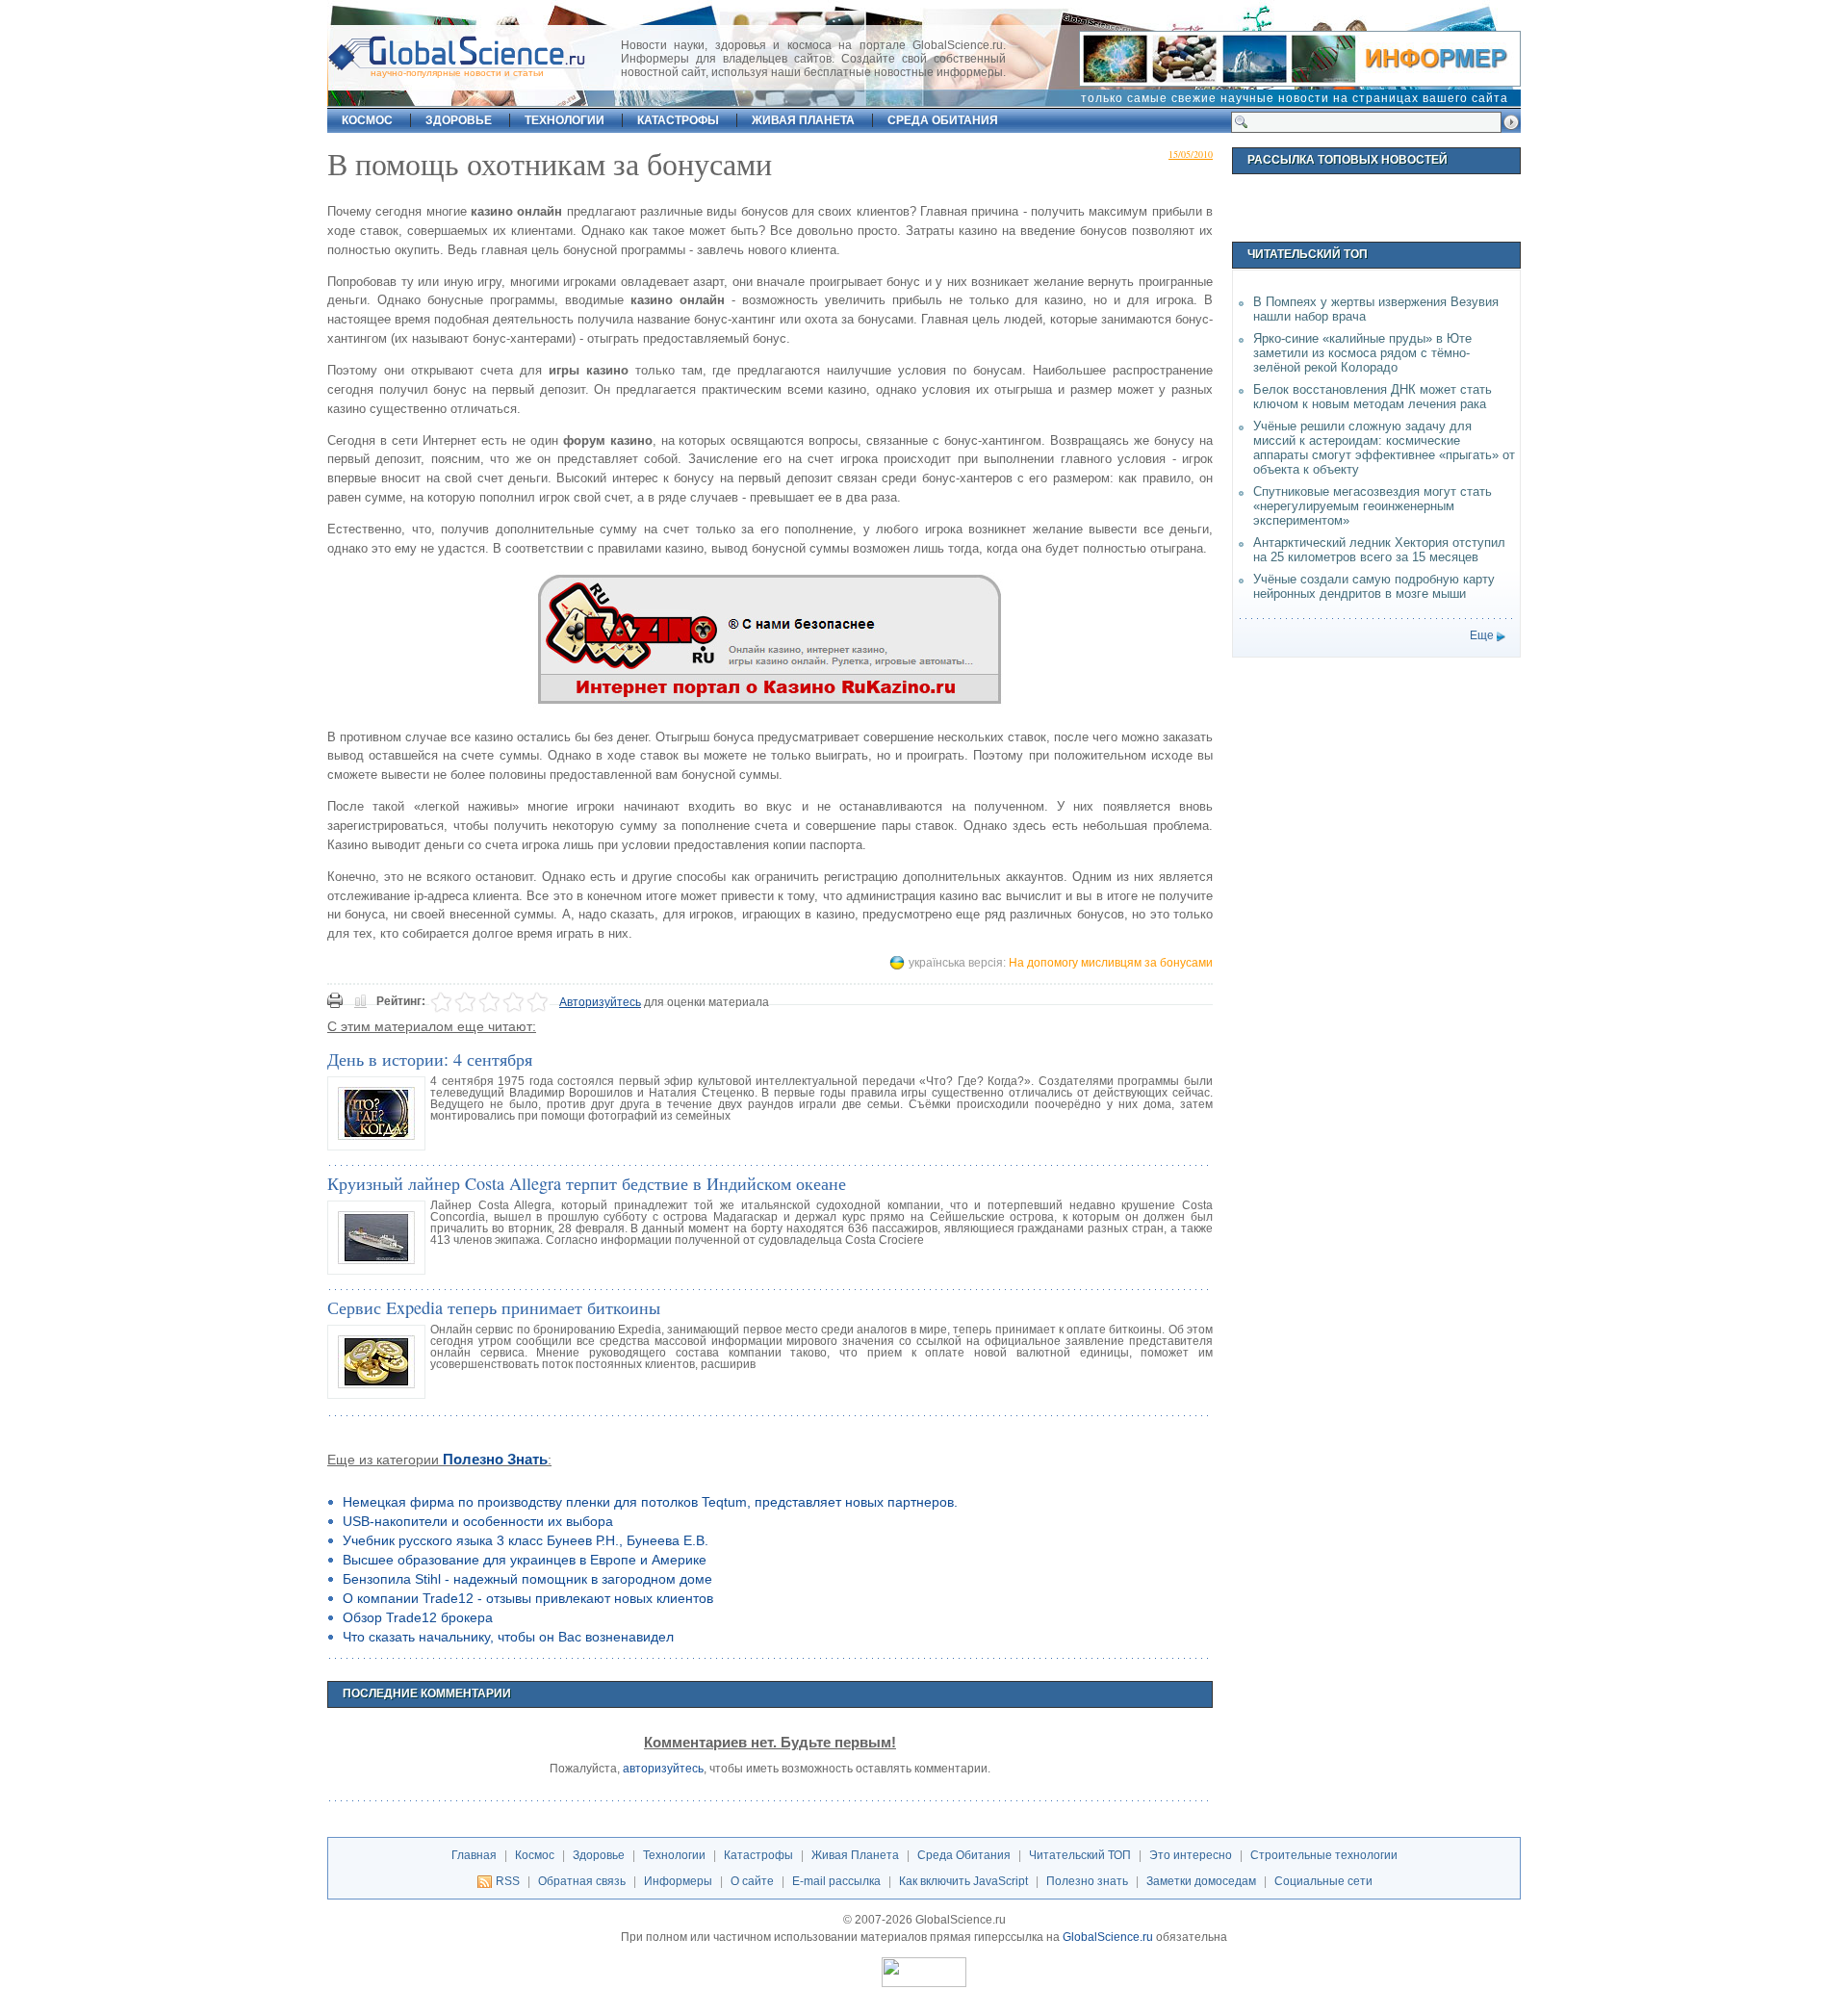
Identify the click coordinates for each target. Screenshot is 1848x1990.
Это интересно (1191, 1855)
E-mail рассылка (836, 1881)
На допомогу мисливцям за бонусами (1111, 963)
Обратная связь (582, 1881)
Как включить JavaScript (963, 1881)
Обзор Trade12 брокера (418, 1617)
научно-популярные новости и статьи (457, 73)
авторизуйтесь (663, 1769)
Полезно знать (495, 1460)
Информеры (678, 1881)
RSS (508, 1881)
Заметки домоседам (1201, 1881)
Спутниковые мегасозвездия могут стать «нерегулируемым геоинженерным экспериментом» (1373, 506)
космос (367, 120)
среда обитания (943, 120)
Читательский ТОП (1080, 1855)
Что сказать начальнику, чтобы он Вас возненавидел (508, 1637)
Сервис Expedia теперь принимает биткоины (494, 1307)
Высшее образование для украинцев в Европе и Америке (525, 1560)
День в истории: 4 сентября (430, 1059)
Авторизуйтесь (600, 1002)
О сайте (752, 1881)
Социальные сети (1323, 1881)
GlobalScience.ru (1108, 1937)
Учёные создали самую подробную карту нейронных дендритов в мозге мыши (1374, 586)
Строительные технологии (1324, 1855)
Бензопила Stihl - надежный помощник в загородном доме (527, 1579)
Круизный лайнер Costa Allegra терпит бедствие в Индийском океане (587, 1183)
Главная (474, 1855)
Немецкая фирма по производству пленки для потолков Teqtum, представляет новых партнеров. (650, 1502)
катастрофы (678, 120)
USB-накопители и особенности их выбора (478, 1521)
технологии (565, 120)
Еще (1482, 635)
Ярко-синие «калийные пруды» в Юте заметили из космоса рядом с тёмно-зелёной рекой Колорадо (1362, 353)
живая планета (803, 120)
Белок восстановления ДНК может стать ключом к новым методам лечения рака (1373, 397)
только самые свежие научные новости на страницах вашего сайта (1295, 98)
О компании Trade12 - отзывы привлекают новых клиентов (528, 1598)
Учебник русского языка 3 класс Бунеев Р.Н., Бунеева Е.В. (526, 1540)
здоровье (459, 120)
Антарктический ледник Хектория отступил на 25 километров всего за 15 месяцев (1379, 550)
